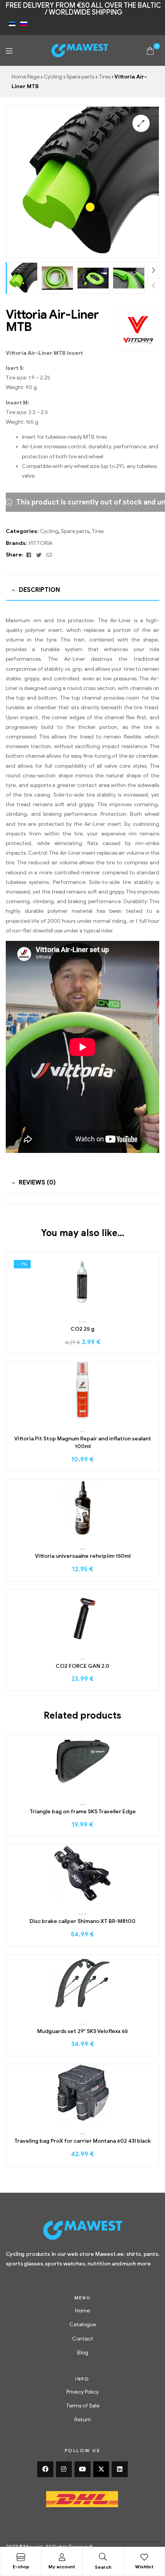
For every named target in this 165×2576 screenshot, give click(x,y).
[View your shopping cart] (150, 50)
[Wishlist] (144, 2557)
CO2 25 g (82, 1329)
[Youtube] (82, 2469)
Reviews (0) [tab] (37, 1183)
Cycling (53, 77)
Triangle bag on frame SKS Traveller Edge (83, 1812)
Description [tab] (39, 590)
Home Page (26, 77)
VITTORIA (40, 543)
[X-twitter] (101, 2469)
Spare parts (80, 77)
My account (62, 2567)
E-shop (21, 2567)
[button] (141, 123)
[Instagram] (64, 2469)
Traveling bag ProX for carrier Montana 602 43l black (82, 2141)
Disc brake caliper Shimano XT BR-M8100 (82, 1921)
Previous (153, 286)
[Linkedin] (120, 2469)
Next (153, 270)
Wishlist (144, 2567)
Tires (105, 77)
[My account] (62, 2557)
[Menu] (9, 51)
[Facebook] (45, 2469)
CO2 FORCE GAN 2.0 (82, 1666)
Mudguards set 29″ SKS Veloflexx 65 (82, 2031)
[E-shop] (21, 2557)
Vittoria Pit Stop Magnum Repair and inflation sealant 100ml (83, 1443)
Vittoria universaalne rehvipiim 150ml (83, 1556)
